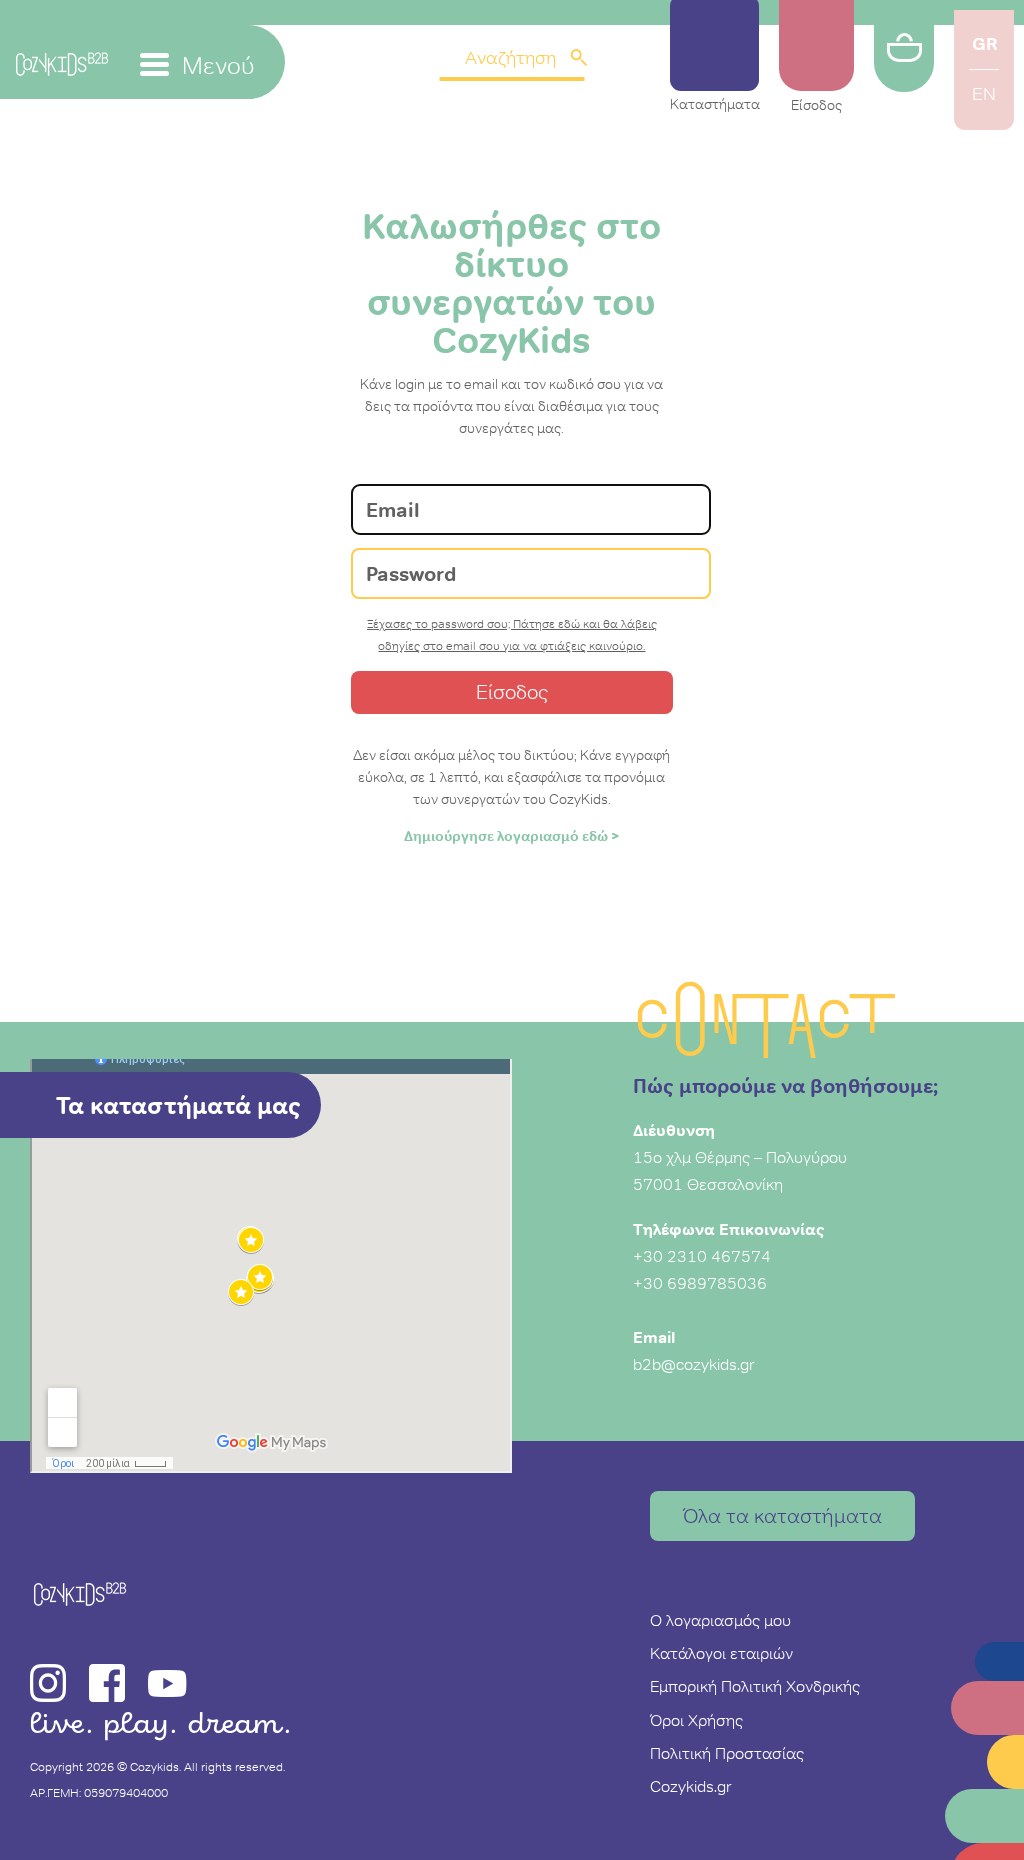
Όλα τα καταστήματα (782, 1516)
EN (984, 94)
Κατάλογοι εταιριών (721, 1653)
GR (984, 43)
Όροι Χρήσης (696, 1720)
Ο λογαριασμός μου (720, 1620)
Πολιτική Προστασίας (727, 1753)
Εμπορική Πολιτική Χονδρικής (755, 1686)
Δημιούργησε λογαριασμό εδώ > (512, 836)
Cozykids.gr (691, 1786)
